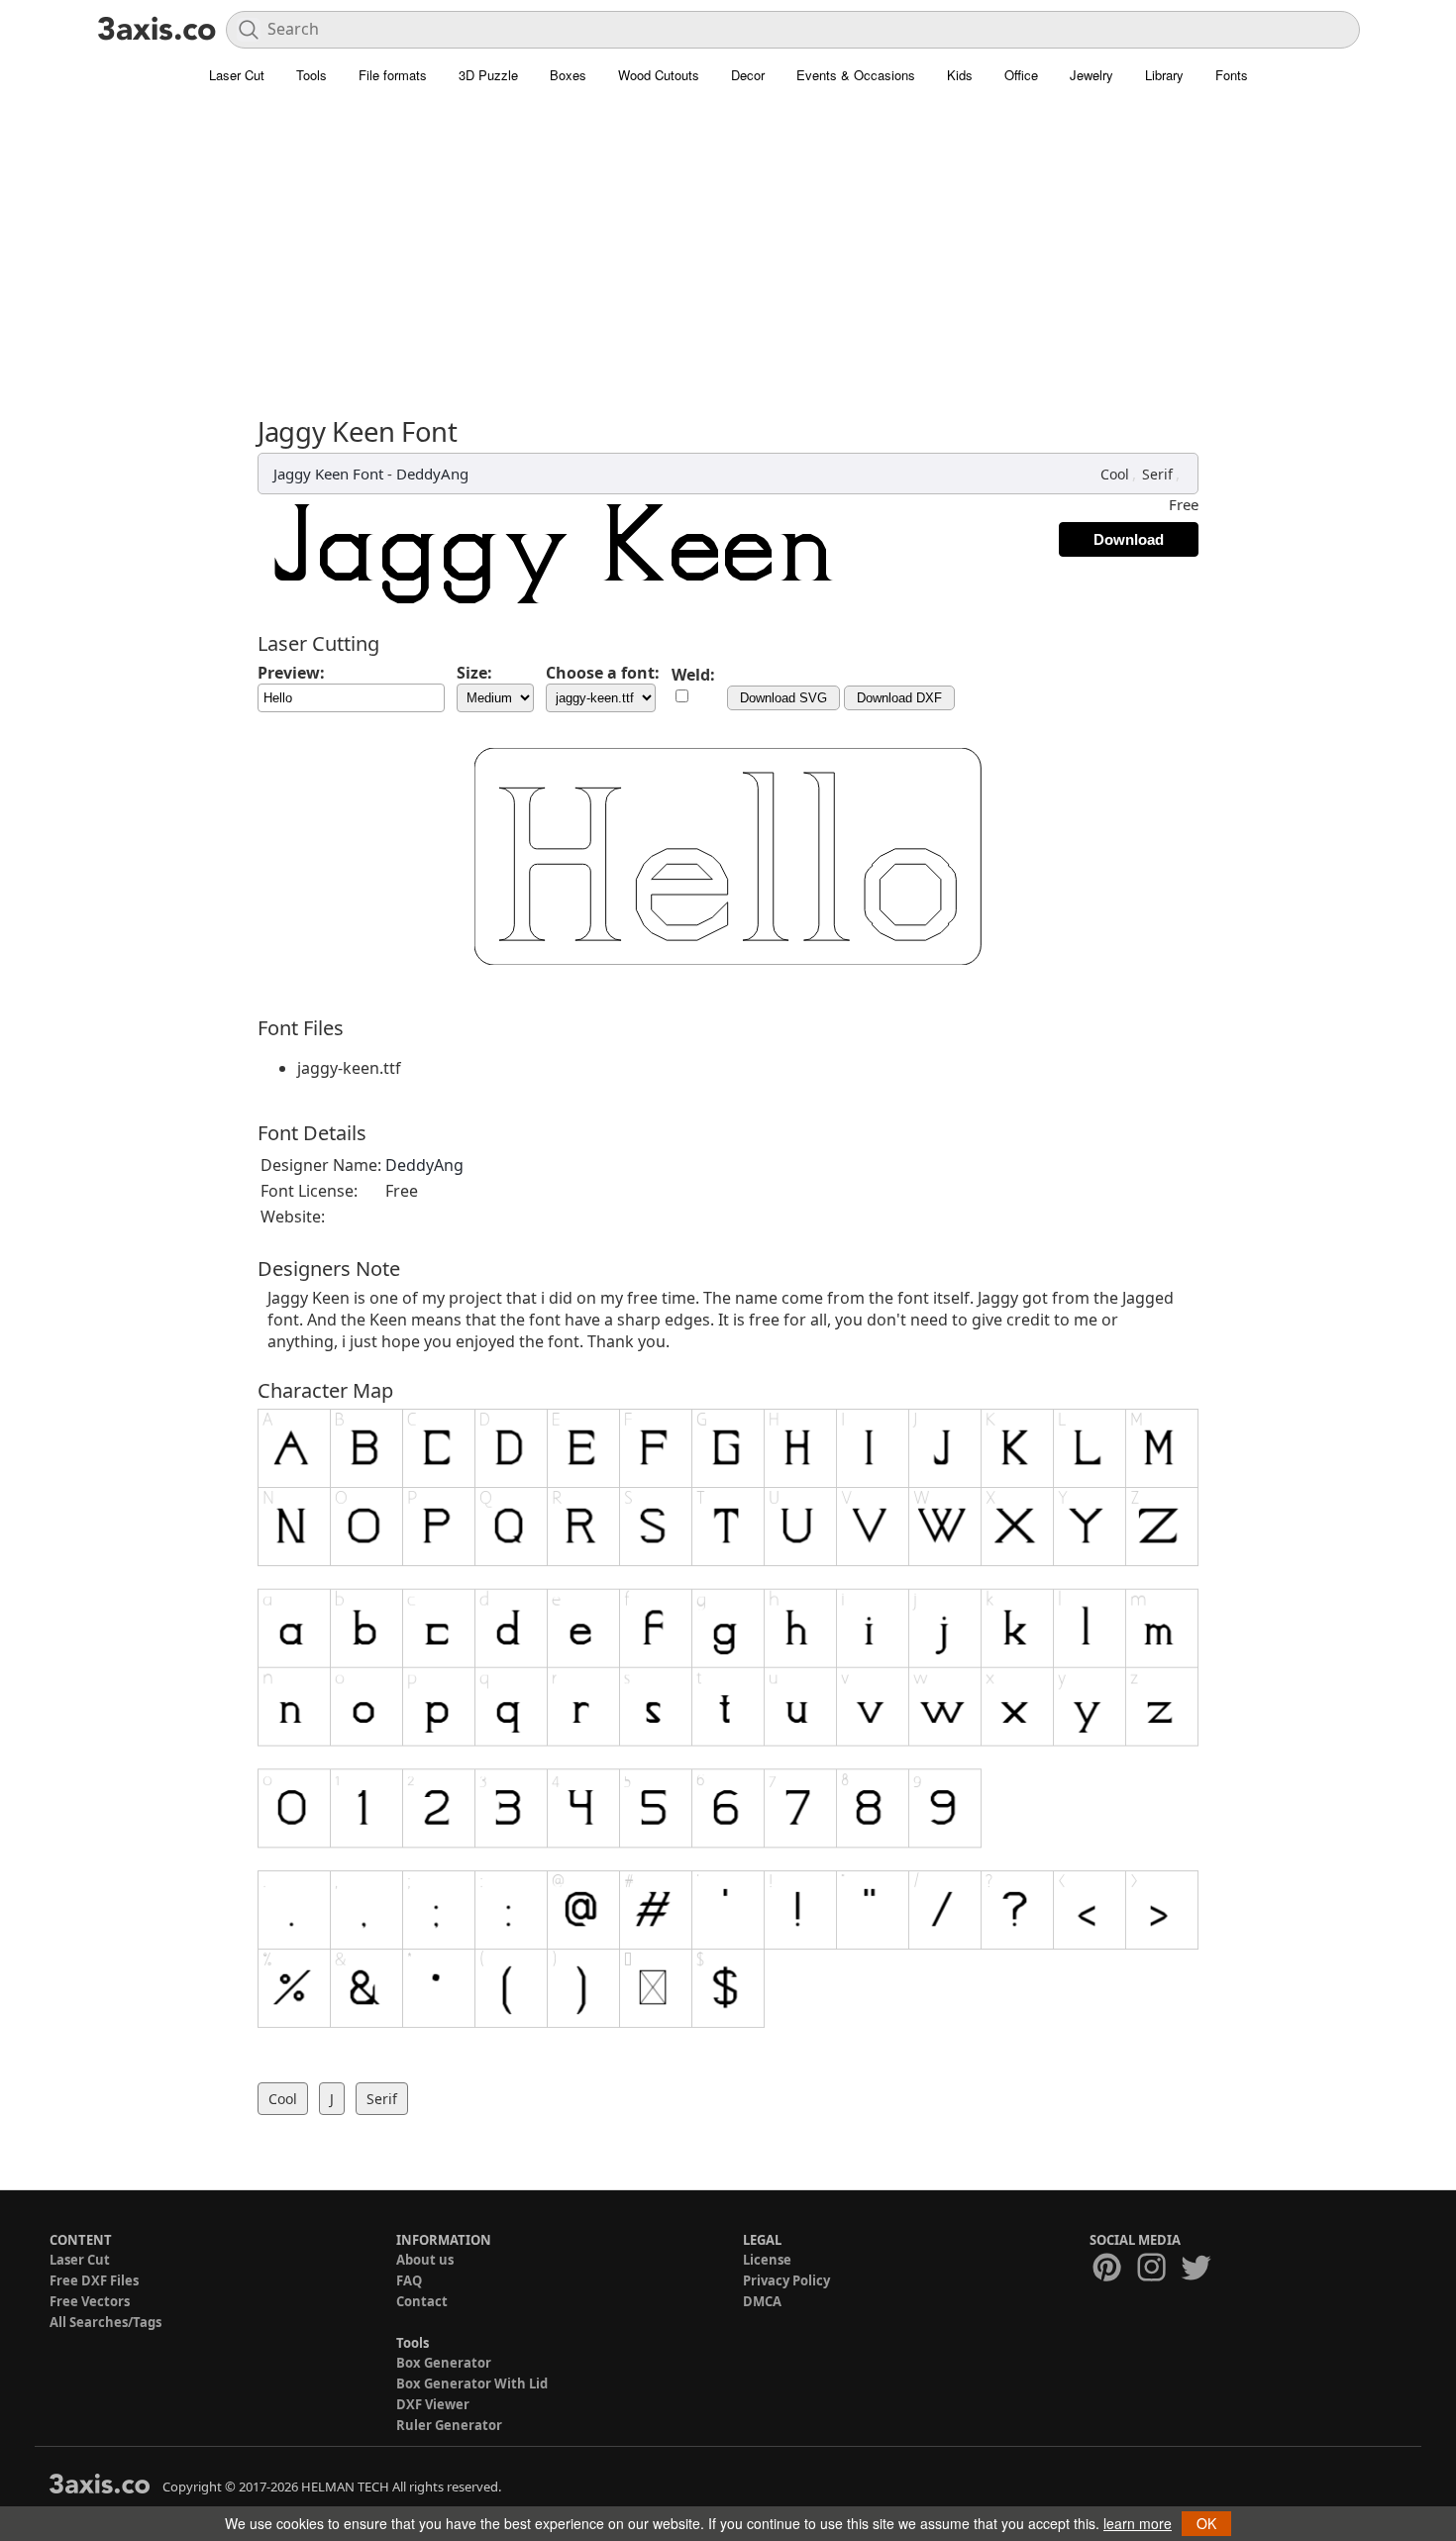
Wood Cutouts (659, 75)
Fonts (1232, 75)
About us (425, 2260)
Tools (312, 75)
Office (1021, 75)
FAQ (409, 2280)
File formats (393, 75)
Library (1164, 75)
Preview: (291, 673)
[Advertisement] (728, 243)
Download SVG (783, 698)
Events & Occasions (856, 75)
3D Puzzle (488, 75)
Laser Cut (237, 75)
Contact (422, 2301)
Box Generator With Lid (472, 2383)
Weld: (693, 675)
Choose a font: (603, 673)
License (767, 2260)
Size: (474, 673)
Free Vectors (90, 2301)
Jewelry (1092, 75)
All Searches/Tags (105, 2322)
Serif (1157, 474)
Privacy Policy (786, 2280)
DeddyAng (432, 474)
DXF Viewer (433, 2404)
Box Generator (444, 2363)
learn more (1138, 2523)
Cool (1115, 474)
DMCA (762, 2301)
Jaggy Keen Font (328, 474)
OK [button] (1206, 2523)
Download (1129, 539)
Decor (748, 75)
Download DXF (899, 698)
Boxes (568, 75)
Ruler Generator (449, 2425)
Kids (960, 75)
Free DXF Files (94, 2280)
